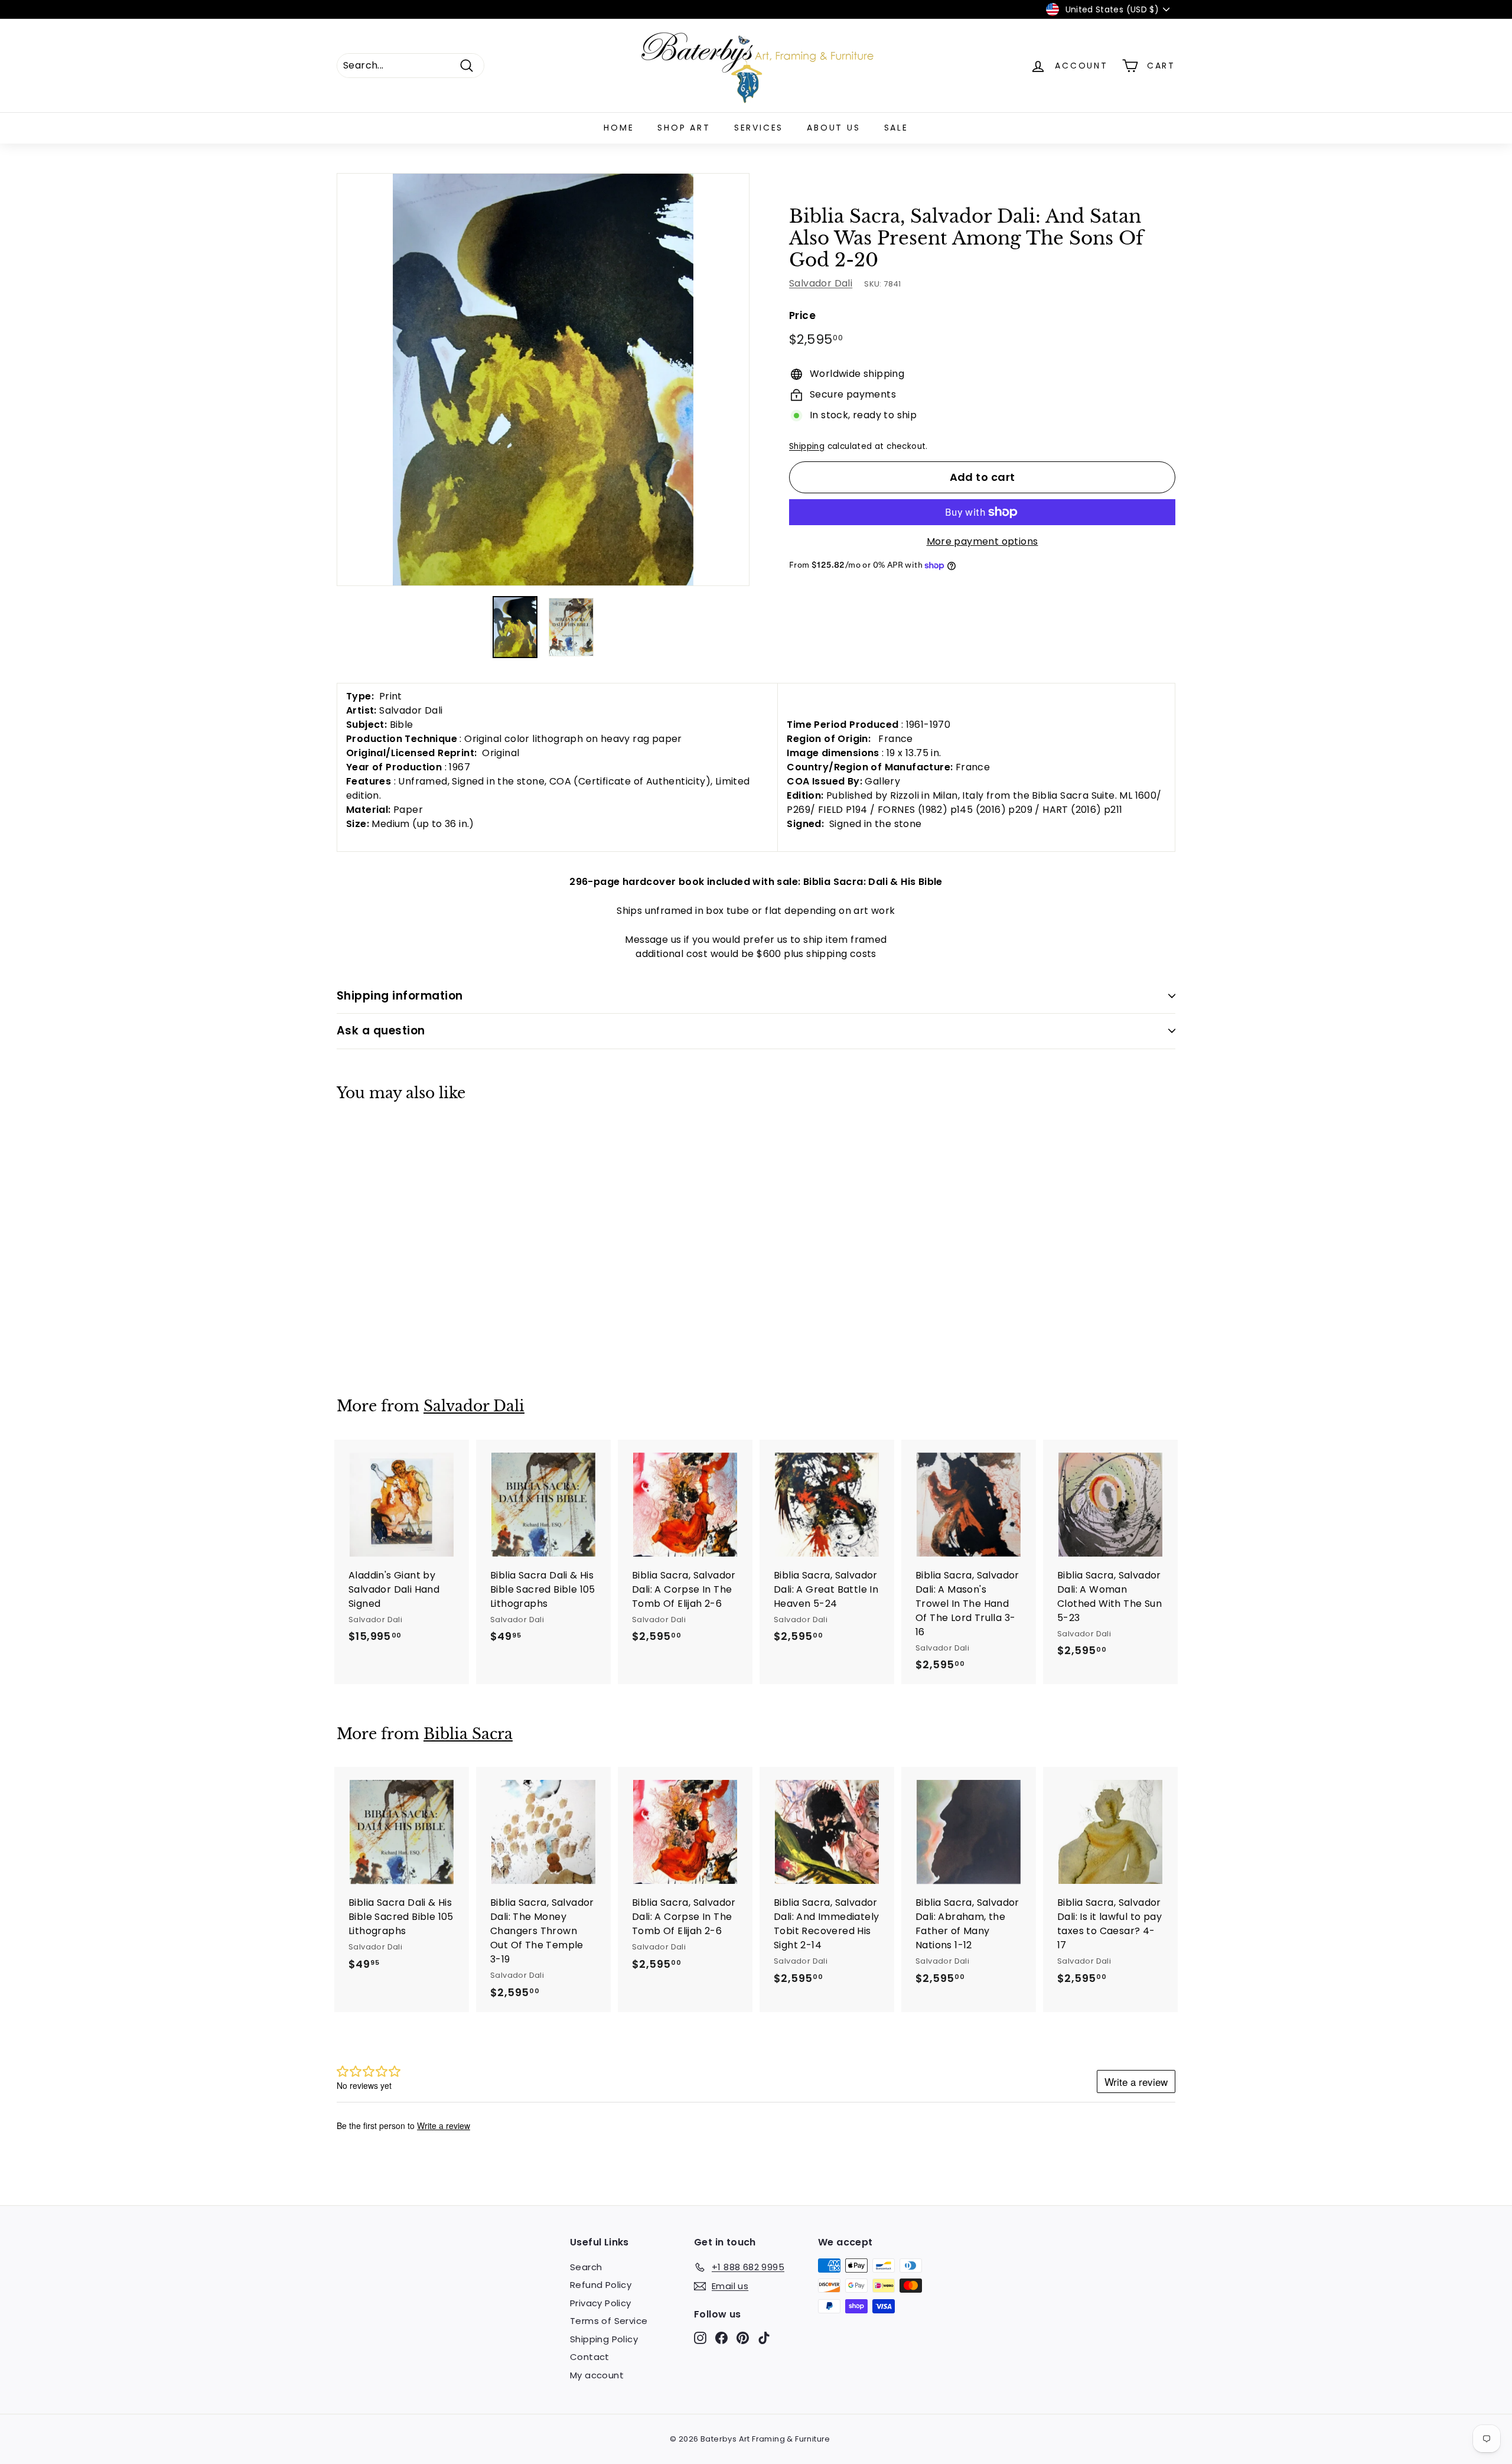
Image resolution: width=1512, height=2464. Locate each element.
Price (802, 316)
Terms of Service (609, 2321)
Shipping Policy (604, 2339)
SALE (896, 128)
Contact (590, 2357)
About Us (833, 128)
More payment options (983, 541)
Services (759, 128)
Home (619, 128)
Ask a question (381, 1031)
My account (597, 2375)
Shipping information (400, 996)
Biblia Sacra (468, 1734)
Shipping (807, 446)
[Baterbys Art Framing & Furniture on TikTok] (764, 2337)
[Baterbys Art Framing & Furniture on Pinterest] (743, 2337)
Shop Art (684, 128)
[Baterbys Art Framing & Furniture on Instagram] (700, 2337)
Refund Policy (601, 2285)
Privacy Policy (601, 2303)
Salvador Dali (821, 284)
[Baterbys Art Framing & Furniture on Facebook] (721, 2337)
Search (586, 2267)
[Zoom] (543, 380)
